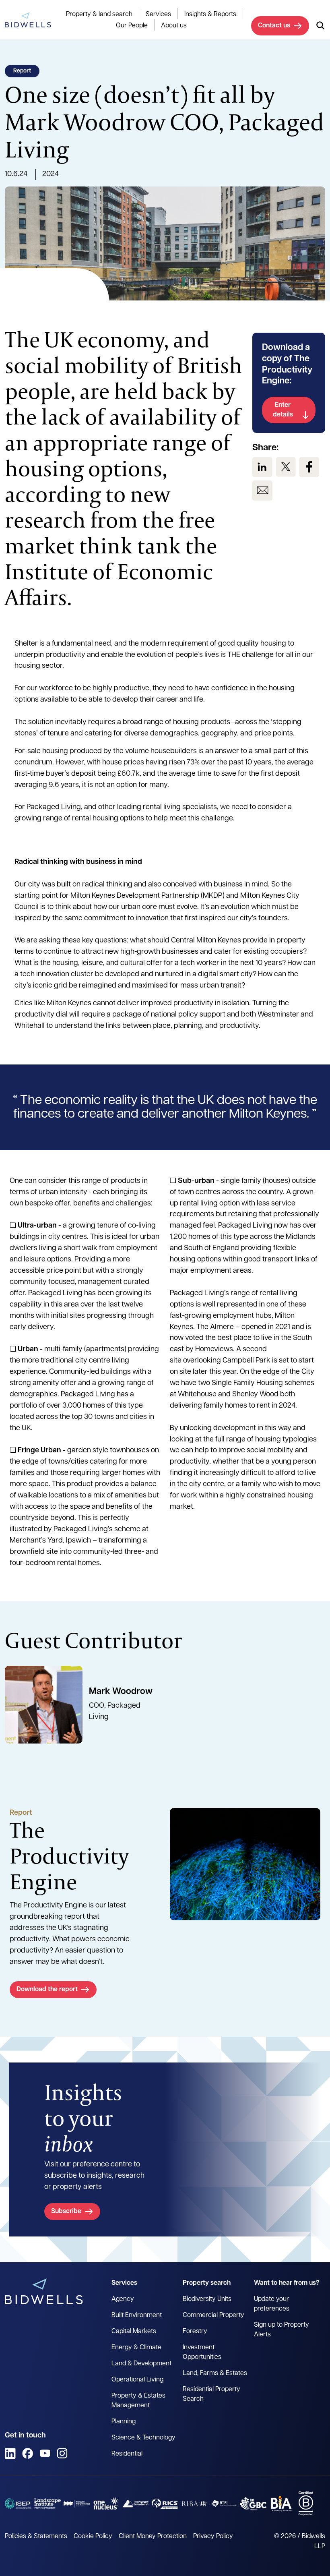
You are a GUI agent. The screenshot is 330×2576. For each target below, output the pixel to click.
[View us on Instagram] (62, 2453)
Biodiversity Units (207, 2299)
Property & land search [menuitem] (99, 14)
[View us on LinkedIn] (262, 467)
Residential (127, 2454)
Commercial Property (213, 2315)
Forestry (195, 2332)
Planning (124, 2422)
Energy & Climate (136, 2348)
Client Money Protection (153, 2537)
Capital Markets (134, 2332)
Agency (123, 2299)
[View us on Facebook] (309, 467)
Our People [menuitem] (132, 26)
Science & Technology (143, 2438)
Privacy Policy (213, 2537)
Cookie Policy (93, 2537)
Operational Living (137, 2380)
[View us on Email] (262, 491)
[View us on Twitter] (286, 467)
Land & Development (141, 2364)
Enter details (283, 410)
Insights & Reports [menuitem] (210, 14)
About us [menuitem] (174, 26)
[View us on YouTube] (45, 2453)
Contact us (274, 26)
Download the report (47, 1990)
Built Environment (137, 2315)
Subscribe (66, 2212)
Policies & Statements (36, 2537)
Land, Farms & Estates (215, 2373)
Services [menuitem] (158, 14)
